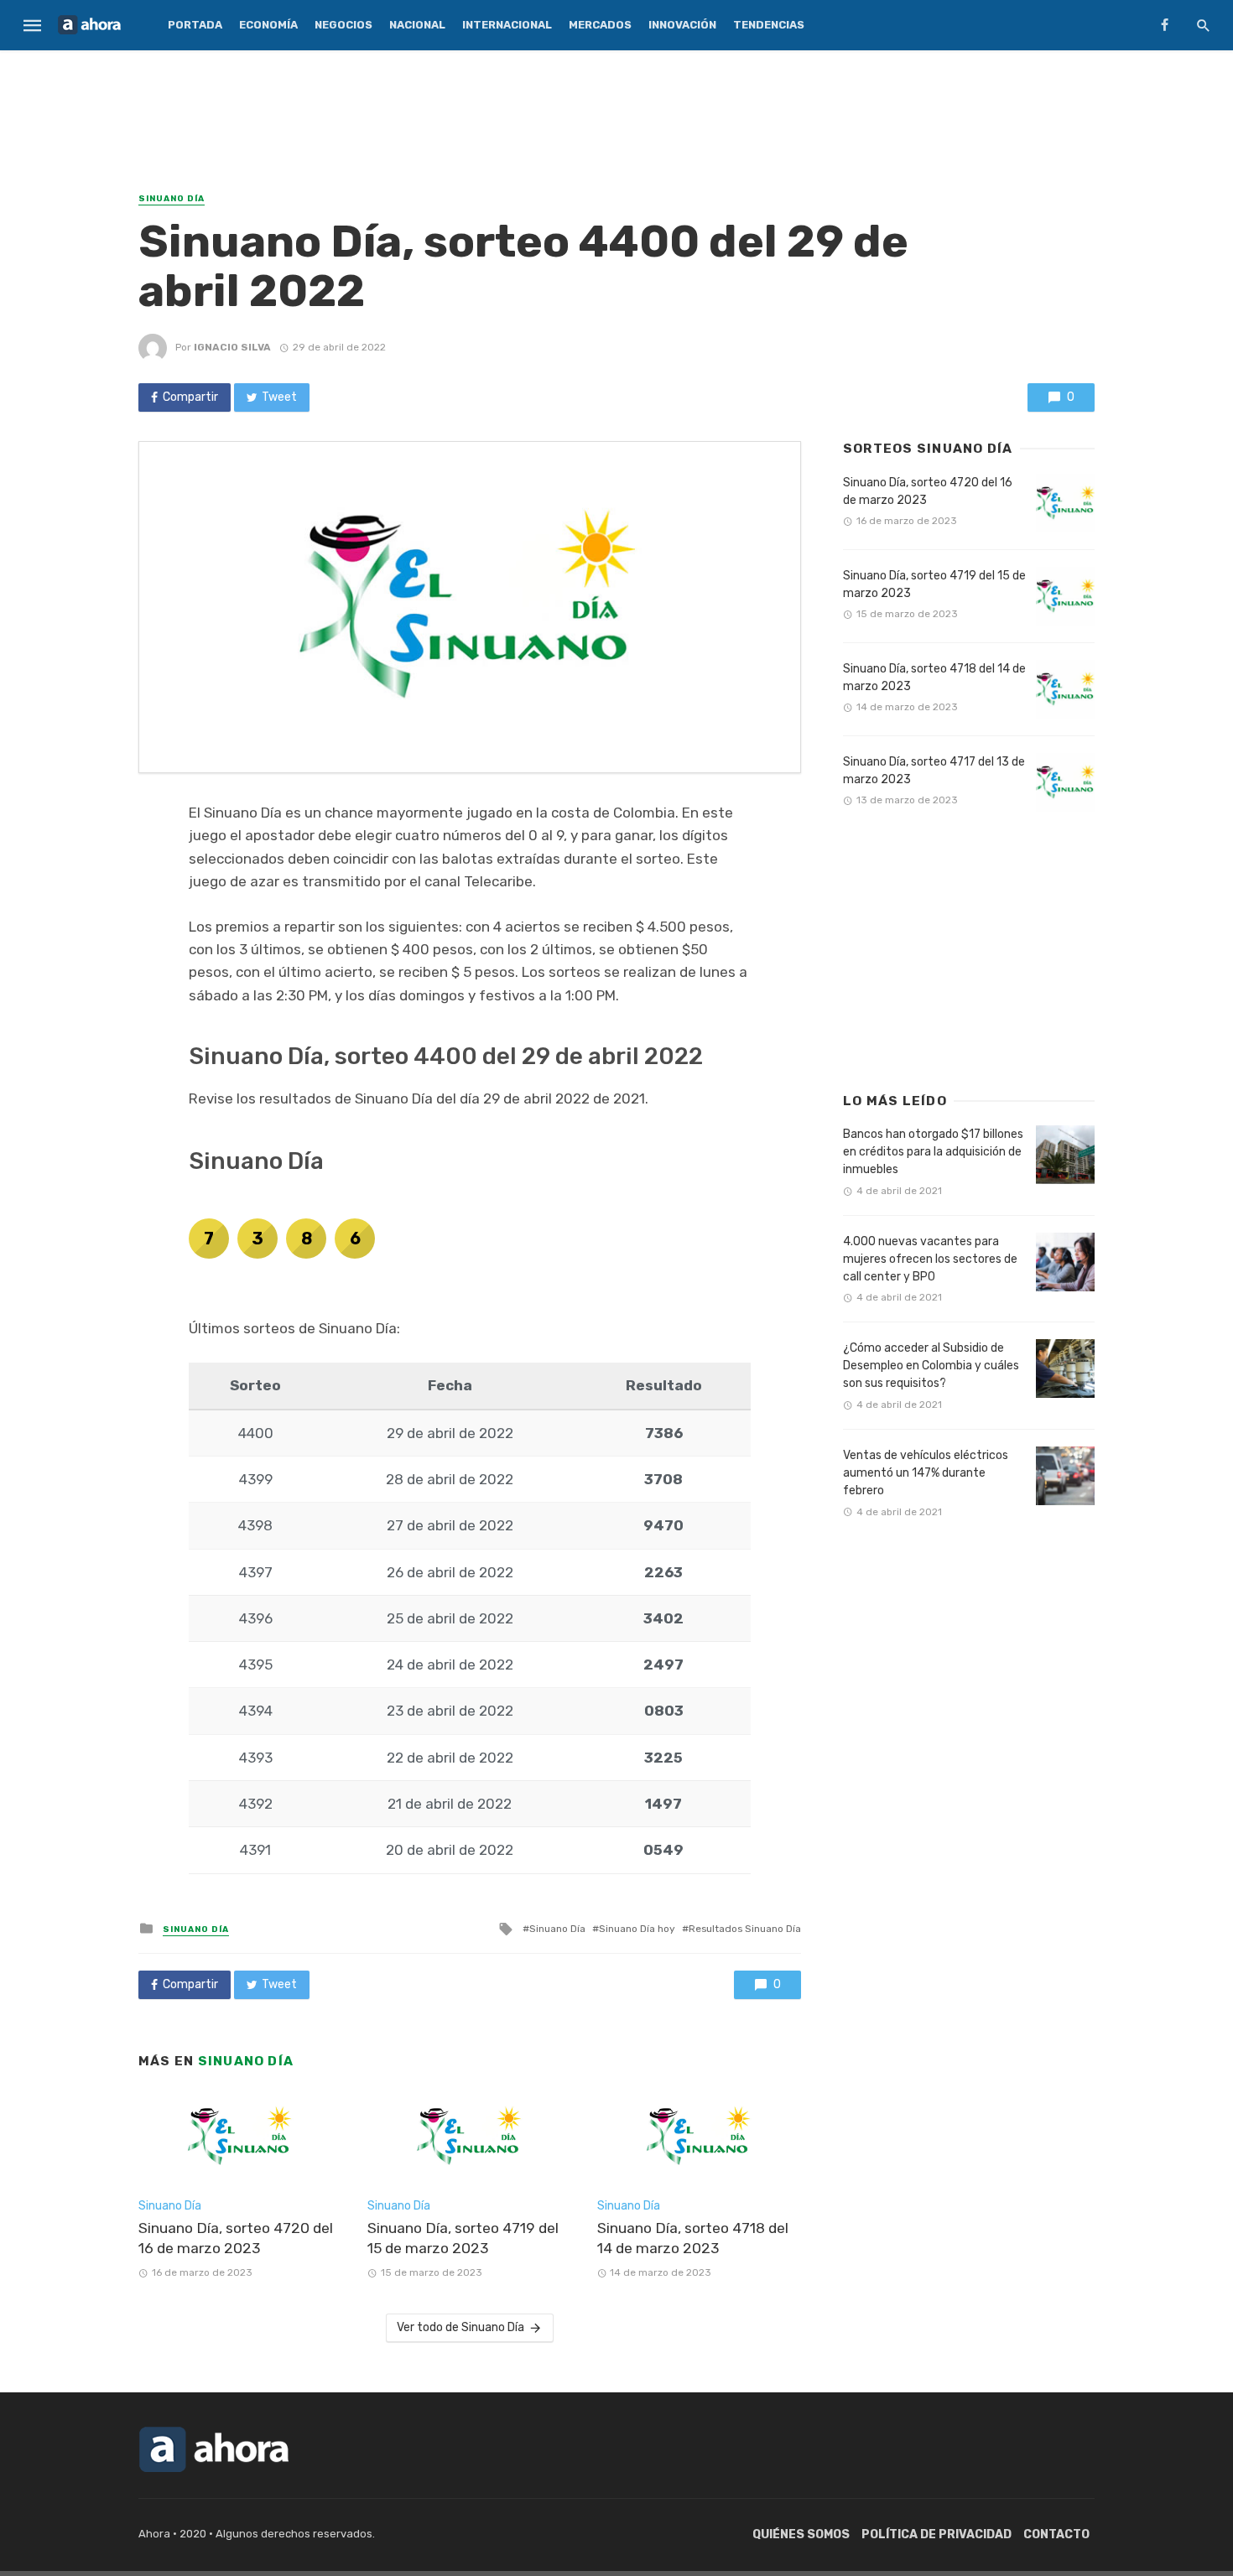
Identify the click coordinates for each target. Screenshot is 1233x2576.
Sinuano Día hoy (637, 1929)
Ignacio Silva (232, 347)
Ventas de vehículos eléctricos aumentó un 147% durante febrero (926, 1473)
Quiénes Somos (801, 2534)
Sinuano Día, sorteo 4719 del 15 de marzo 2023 (463, 2238)
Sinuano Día (172, 199)
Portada (195, 25)
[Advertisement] (616, 113)
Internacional (507, 25)
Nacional (417, 25)
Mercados (600, 25)
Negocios (343, 25)
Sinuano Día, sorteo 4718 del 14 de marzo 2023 (693, 2238)
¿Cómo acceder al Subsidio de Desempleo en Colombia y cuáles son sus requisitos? (931, 1366)
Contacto (1056, 2534)
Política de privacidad (936, 2534)
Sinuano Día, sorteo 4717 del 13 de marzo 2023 (934, 771)
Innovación (682, 25)
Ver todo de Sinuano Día (460, 2327)
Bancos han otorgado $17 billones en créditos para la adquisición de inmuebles (933, 1152)
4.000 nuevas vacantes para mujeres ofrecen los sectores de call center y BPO (930, 1259)
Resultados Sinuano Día (745, 1929)
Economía (268, 25)
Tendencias (769, 25)
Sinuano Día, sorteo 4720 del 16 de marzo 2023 (236, 2238)
